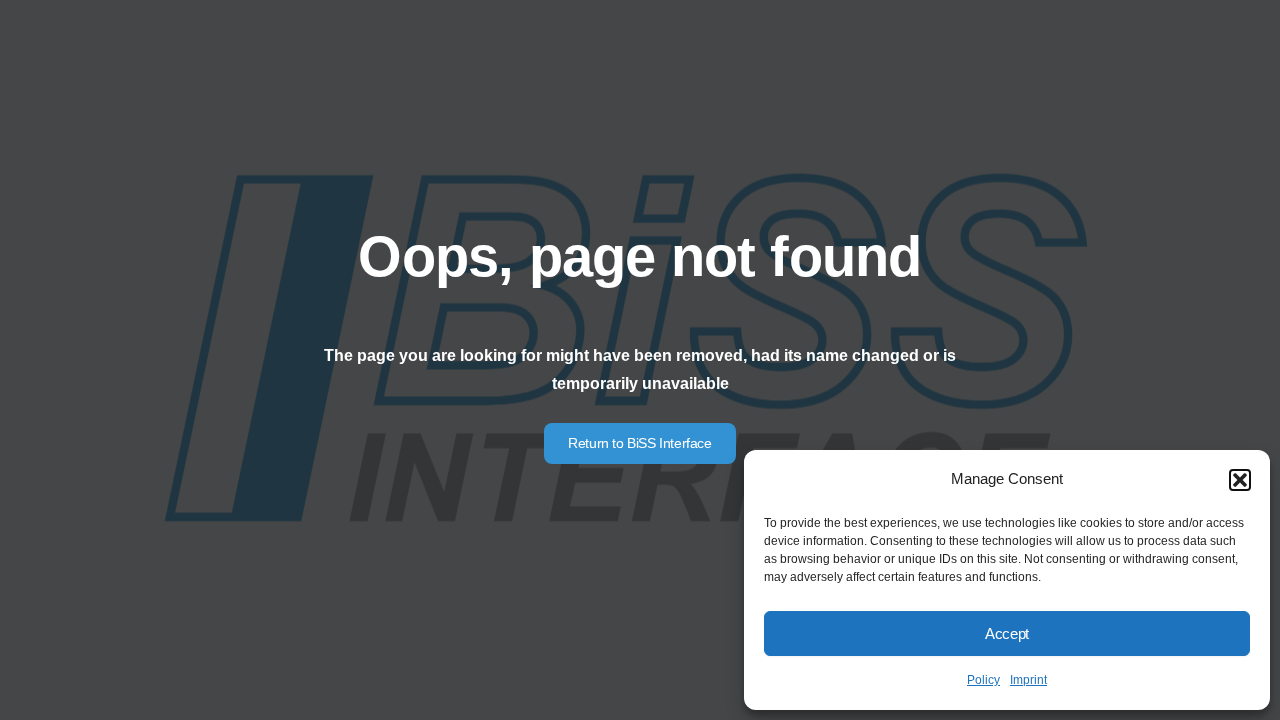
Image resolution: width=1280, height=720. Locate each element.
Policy (983, 680)
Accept (1007, 633)
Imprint (1028, 680)
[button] (1240, 480)
